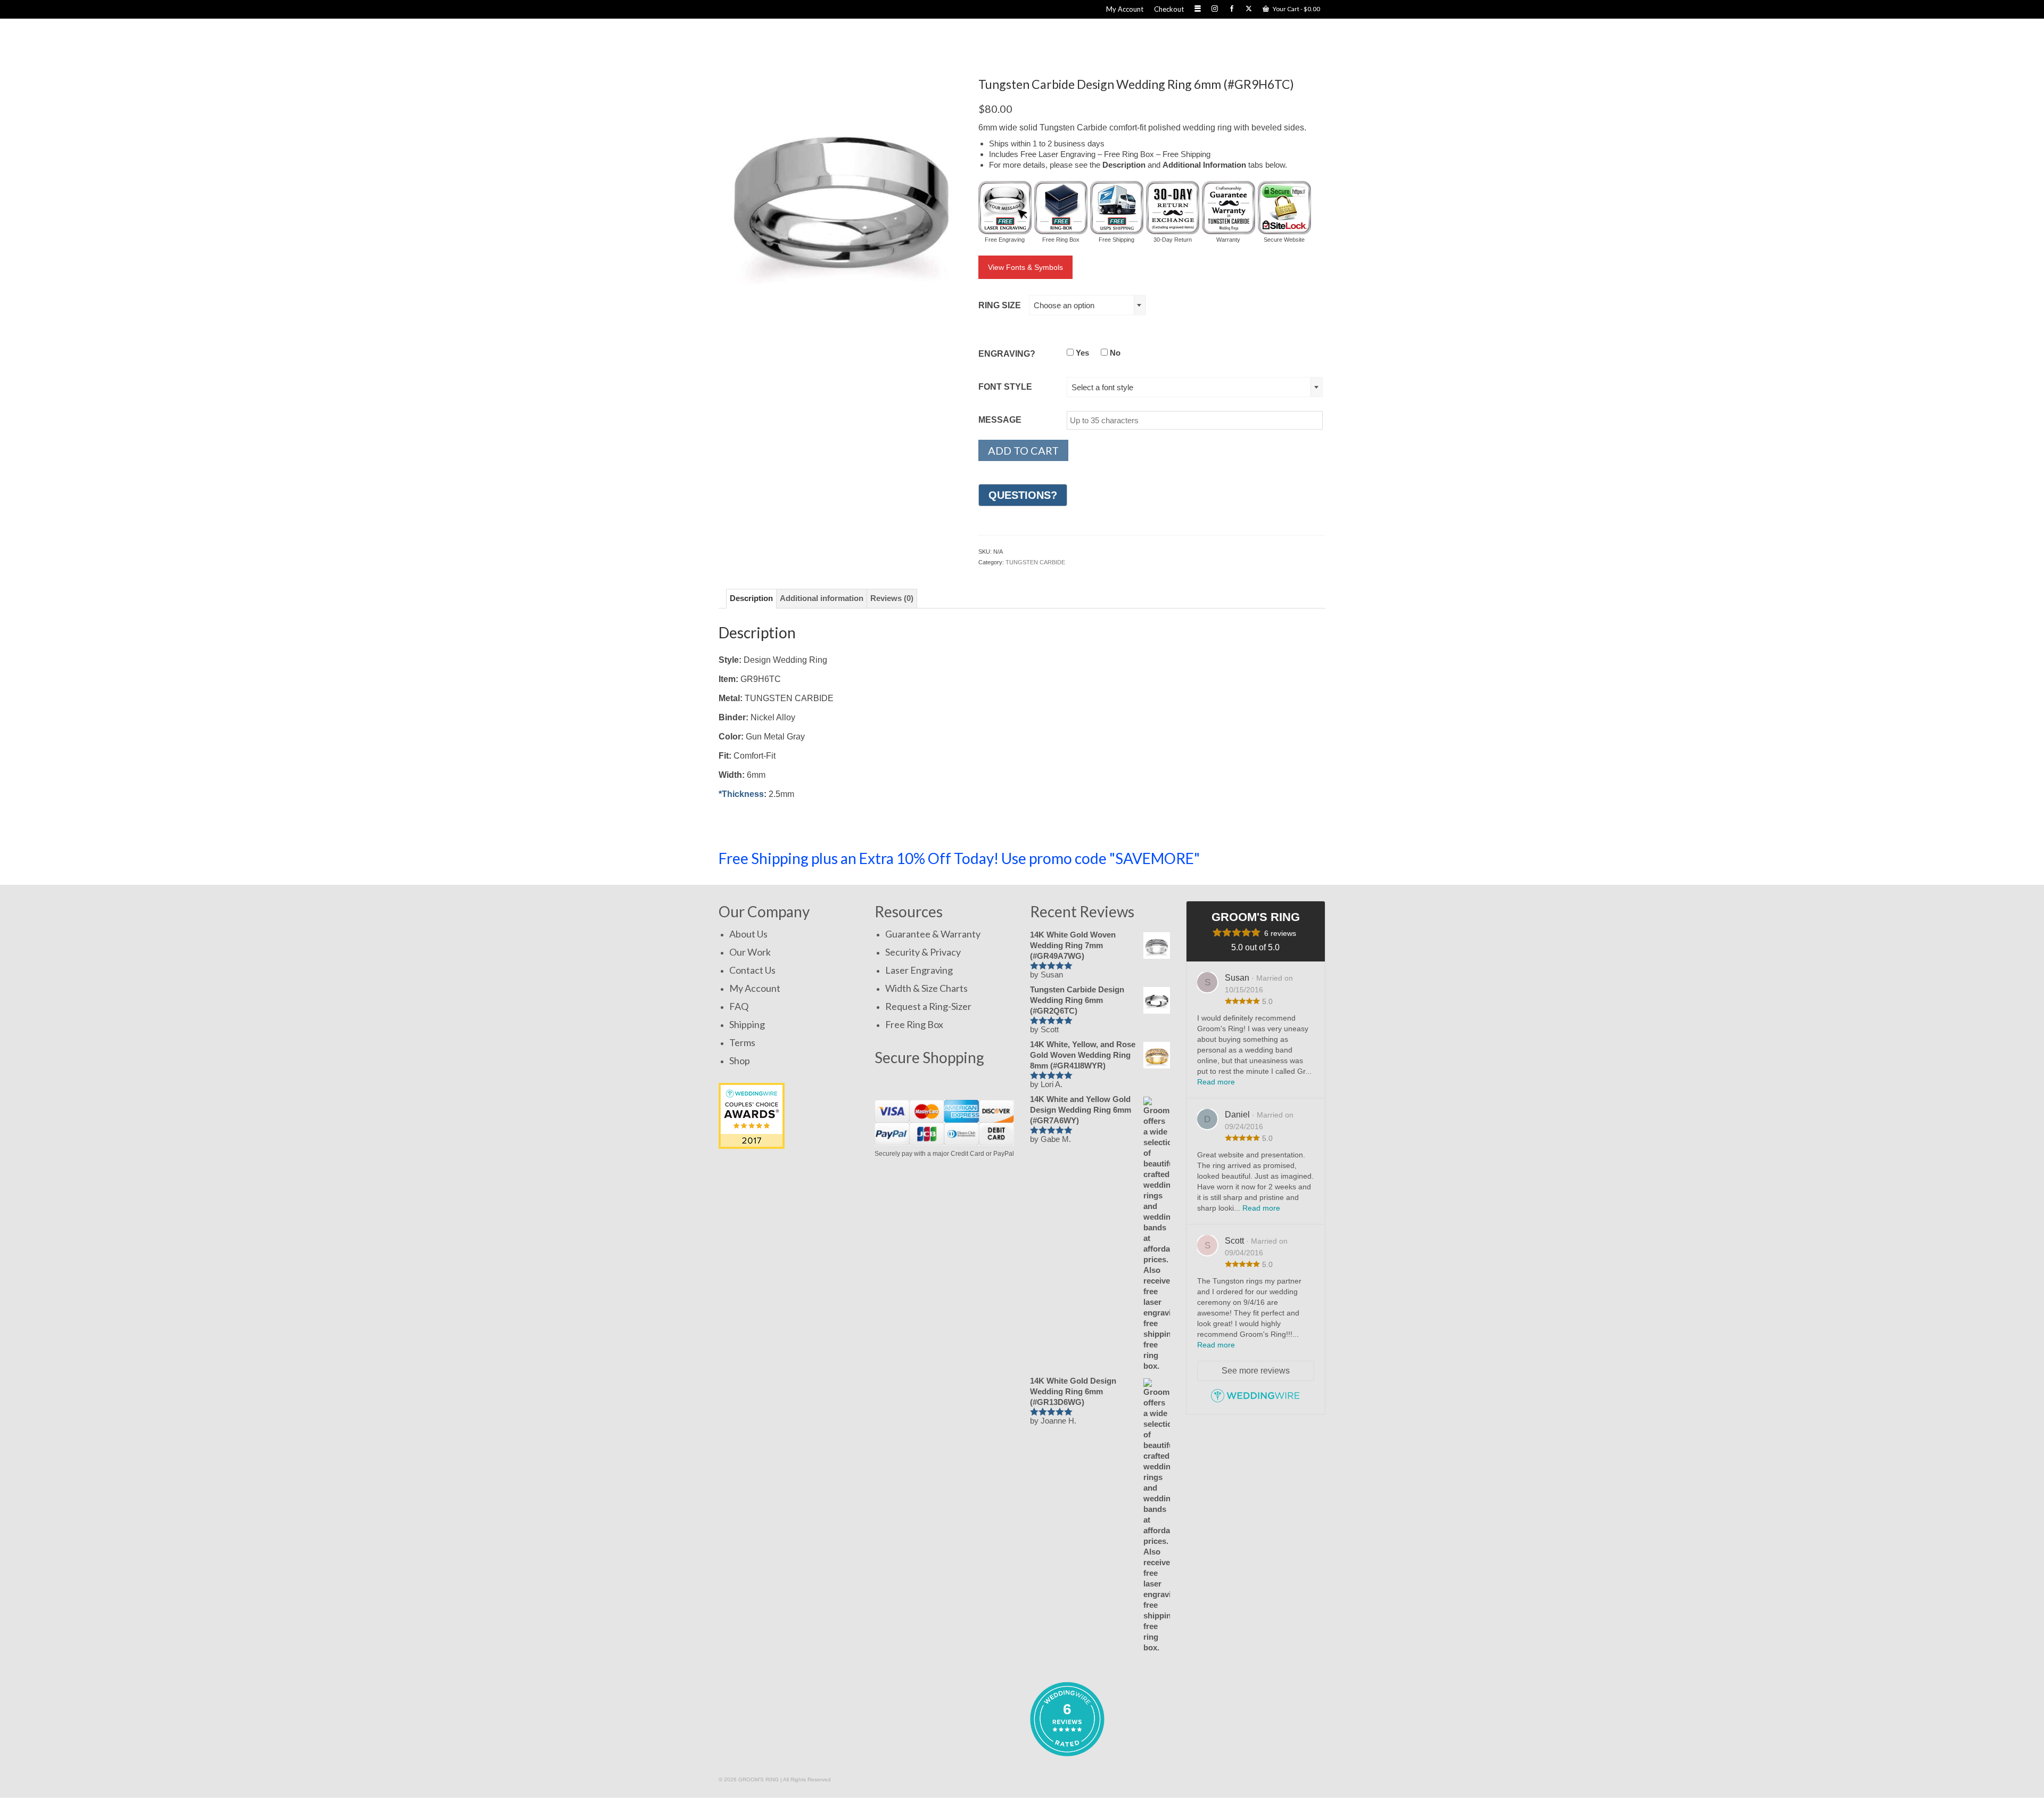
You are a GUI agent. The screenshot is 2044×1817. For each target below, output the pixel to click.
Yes (1081, 353)
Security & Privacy (923, 952)
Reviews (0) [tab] (892, 598)
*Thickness (741, 794)
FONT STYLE (1005, 387)
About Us (748, 934)
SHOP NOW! (1274, 858)
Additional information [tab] (822, 598)
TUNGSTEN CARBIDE (1035, 562)
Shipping (747, 1024)
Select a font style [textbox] (1102, 387)
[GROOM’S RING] (866, 42)
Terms (742, 1042)
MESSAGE (1000, 420)
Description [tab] (751, 598)
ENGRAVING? (1007, 354)
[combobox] (1087, 305)
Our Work (750, 952)
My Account (755, 988)
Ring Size (1000, 305)
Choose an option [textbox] (1064, 305)
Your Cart (1296, 9)
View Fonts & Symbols (1025, 267)
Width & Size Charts (926, 988)
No (1114, 353)
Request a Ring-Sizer (928, 1006)
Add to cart (1023, 450)
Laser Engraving (919, 970)
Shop (740, 1060)
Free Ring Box (914, 1024)
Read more (1216, 1082)
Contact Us (752, 970)
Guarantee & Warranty (933, 934)
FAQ (739, 1006)
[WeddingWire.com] (1255, 1400)
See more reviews (1256, 1371)
